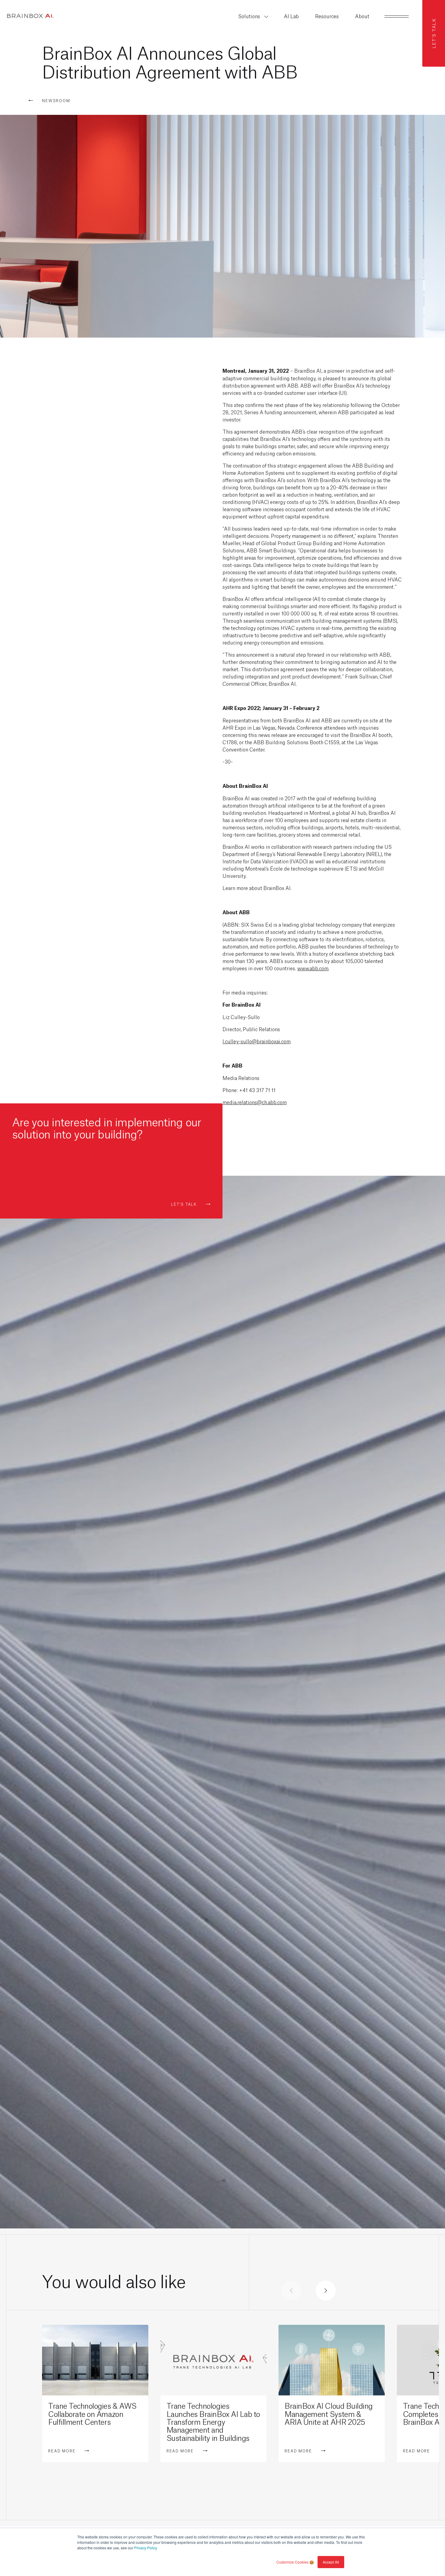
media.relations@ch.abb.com (255, 1102)
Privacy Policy (146, 2548)
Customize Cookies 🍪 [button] (295, 2562)
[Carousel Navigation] (308, 2291)
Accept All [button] (331, 2562)
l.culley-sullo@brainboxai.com (257, 1041)
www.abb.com (313, 968)
